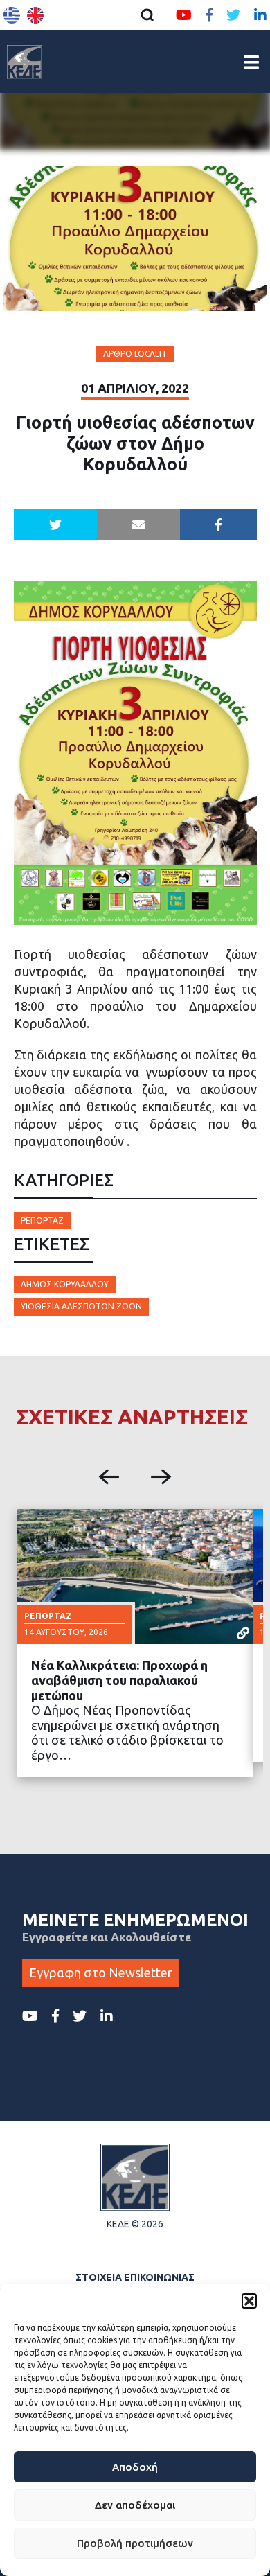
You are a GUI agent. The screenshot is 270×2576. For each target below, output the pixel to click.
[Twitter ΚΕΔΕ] (233, 15)
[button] (249, 2301)
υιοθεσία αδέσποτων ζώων (81, 1306)
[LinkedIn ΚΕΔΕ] (260, 15)
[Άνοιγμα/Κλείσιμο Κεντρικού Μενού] (251, 62)
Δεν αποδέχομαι (135, 2505)
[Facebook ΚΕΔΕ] (209, 15)
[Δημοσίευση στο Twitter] (55, 524)
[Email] (138, 524)
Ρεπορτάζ (42, 1220)
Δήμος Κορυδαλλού (65, 1284)
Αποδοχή (135, 2467)
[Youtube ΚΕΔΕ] (184, 15)
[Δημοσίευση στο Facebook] (218, 524)
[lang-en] (35, 15)
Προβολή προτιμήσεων (135, 2543)
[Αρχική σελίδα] (24, 62)
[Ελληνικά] (12, 15)
